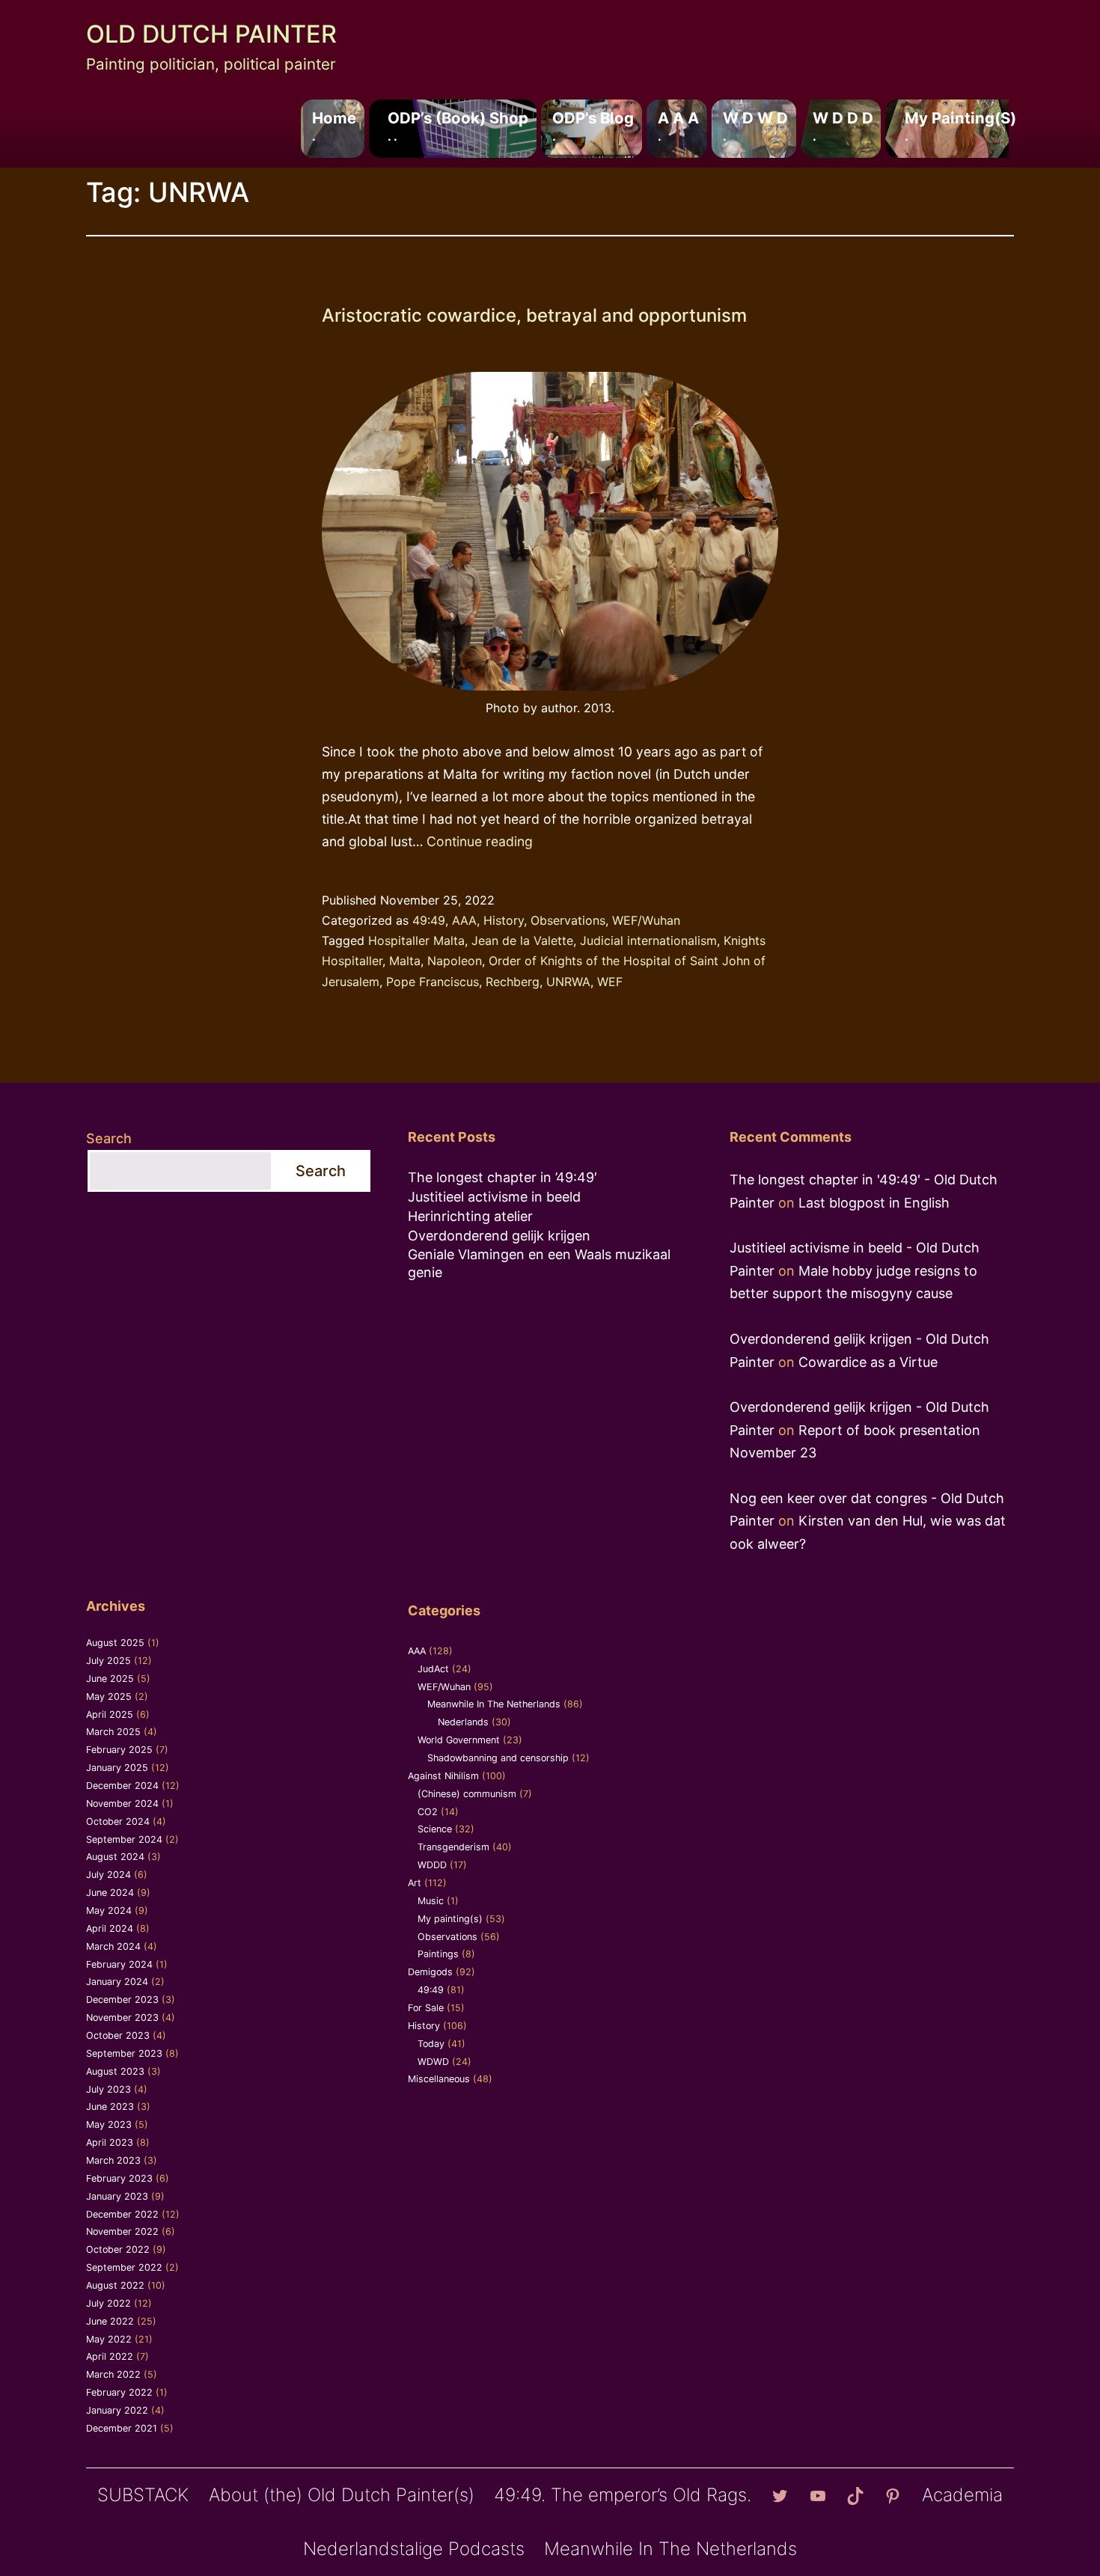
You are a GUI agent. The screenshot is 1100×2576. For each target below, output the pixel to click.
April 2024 (110, 1928)
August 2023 (115, 2071)
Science (435, 1829)
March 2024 (113, 1946)
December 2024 (122, 1786)
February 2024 (119, 1964)
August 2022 (115, 2285)
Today (431, 2044)
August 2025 (115, 1643)
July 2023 (109, 2089)
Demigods (430, 1972)
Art (415, 1883)
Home (334, 126)
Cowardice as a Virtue (868, 1362)
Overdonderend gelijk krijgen (499, 1236)
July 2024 (109, 1875)
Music (431, 1901)
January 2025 (117, 1768)
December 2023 (122, 2000)
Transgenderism (453, 1847)
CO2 (428, 1812)
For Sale (426, 2008)
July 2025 (109, 1661)
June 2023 (110, 2107)
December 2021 (122, 2428)
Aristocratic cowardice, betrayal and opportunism (534, 315)
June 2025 (110, 1679)
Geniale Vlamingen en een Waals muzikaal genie (539, 1263)
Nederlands (463, 1722)
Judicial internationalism (648, 940)
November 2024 (122, 1803)
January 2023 (117, 2196)
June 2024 (110, 1893)
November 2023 (122, 2017)
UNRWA (568, 982)
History (504, 920)
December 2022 (122, 2214)
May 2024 (109, 1910)
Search (109, 1138)
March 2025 (113, 1732)
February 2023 (119, 2178)
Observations (568, 920)
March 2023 (113, 2160)
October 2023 (118, 2035)
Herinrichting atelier (470, 1216)
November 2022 (122, 2231)
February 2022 (119, 2392)
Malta (405, 961)
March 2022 (113, 2374)
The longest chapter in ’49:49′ (502, 1177)
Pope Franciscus (433, 982)
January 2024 (117, 1982)
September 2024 (124, 1839)
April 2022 (110, 2356)
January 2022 (117, 2410)
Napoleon (455, 961)
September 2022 (124, 2267)
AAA (464, 920)
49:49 (429, 920)
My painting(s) (960, 126)
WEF (610, 982)
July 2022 (109, 2303)
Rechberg (513, 982)
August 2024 (115, 1857)
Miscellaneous (439, 2079)
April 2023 (110, 2142)
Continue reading (480, 841)
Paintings (438, 1954)
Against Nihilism (443, 1776)
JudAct (433, 1669)
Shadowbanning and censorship (498, 1758)
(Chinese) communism (467, 1794)
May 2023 (109, 2124)
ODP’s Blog (593, 126)
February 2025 (119, 1750)
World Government (459, 1740)
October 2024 (118, 1821)
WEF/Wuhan (646, 920)
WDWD (433, 2062)
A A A (678, 126)
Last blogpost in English (874, 1203)
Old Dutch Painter (211, 34)
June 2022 (110, 2321)
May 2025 (109, 1697)
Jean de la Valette (522, 940)
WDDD (432, 1865)
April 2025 (110, 1714)
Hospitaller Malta (416, 940)
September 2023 (124, 2053)
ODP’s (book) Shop (458, 126)
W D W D (755, 126)
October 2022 (118, 2249)
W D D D (843, 126)
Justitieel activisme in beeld (494, 1197)
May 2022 (109, 2339)
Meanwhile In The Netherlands (494, 1704)
